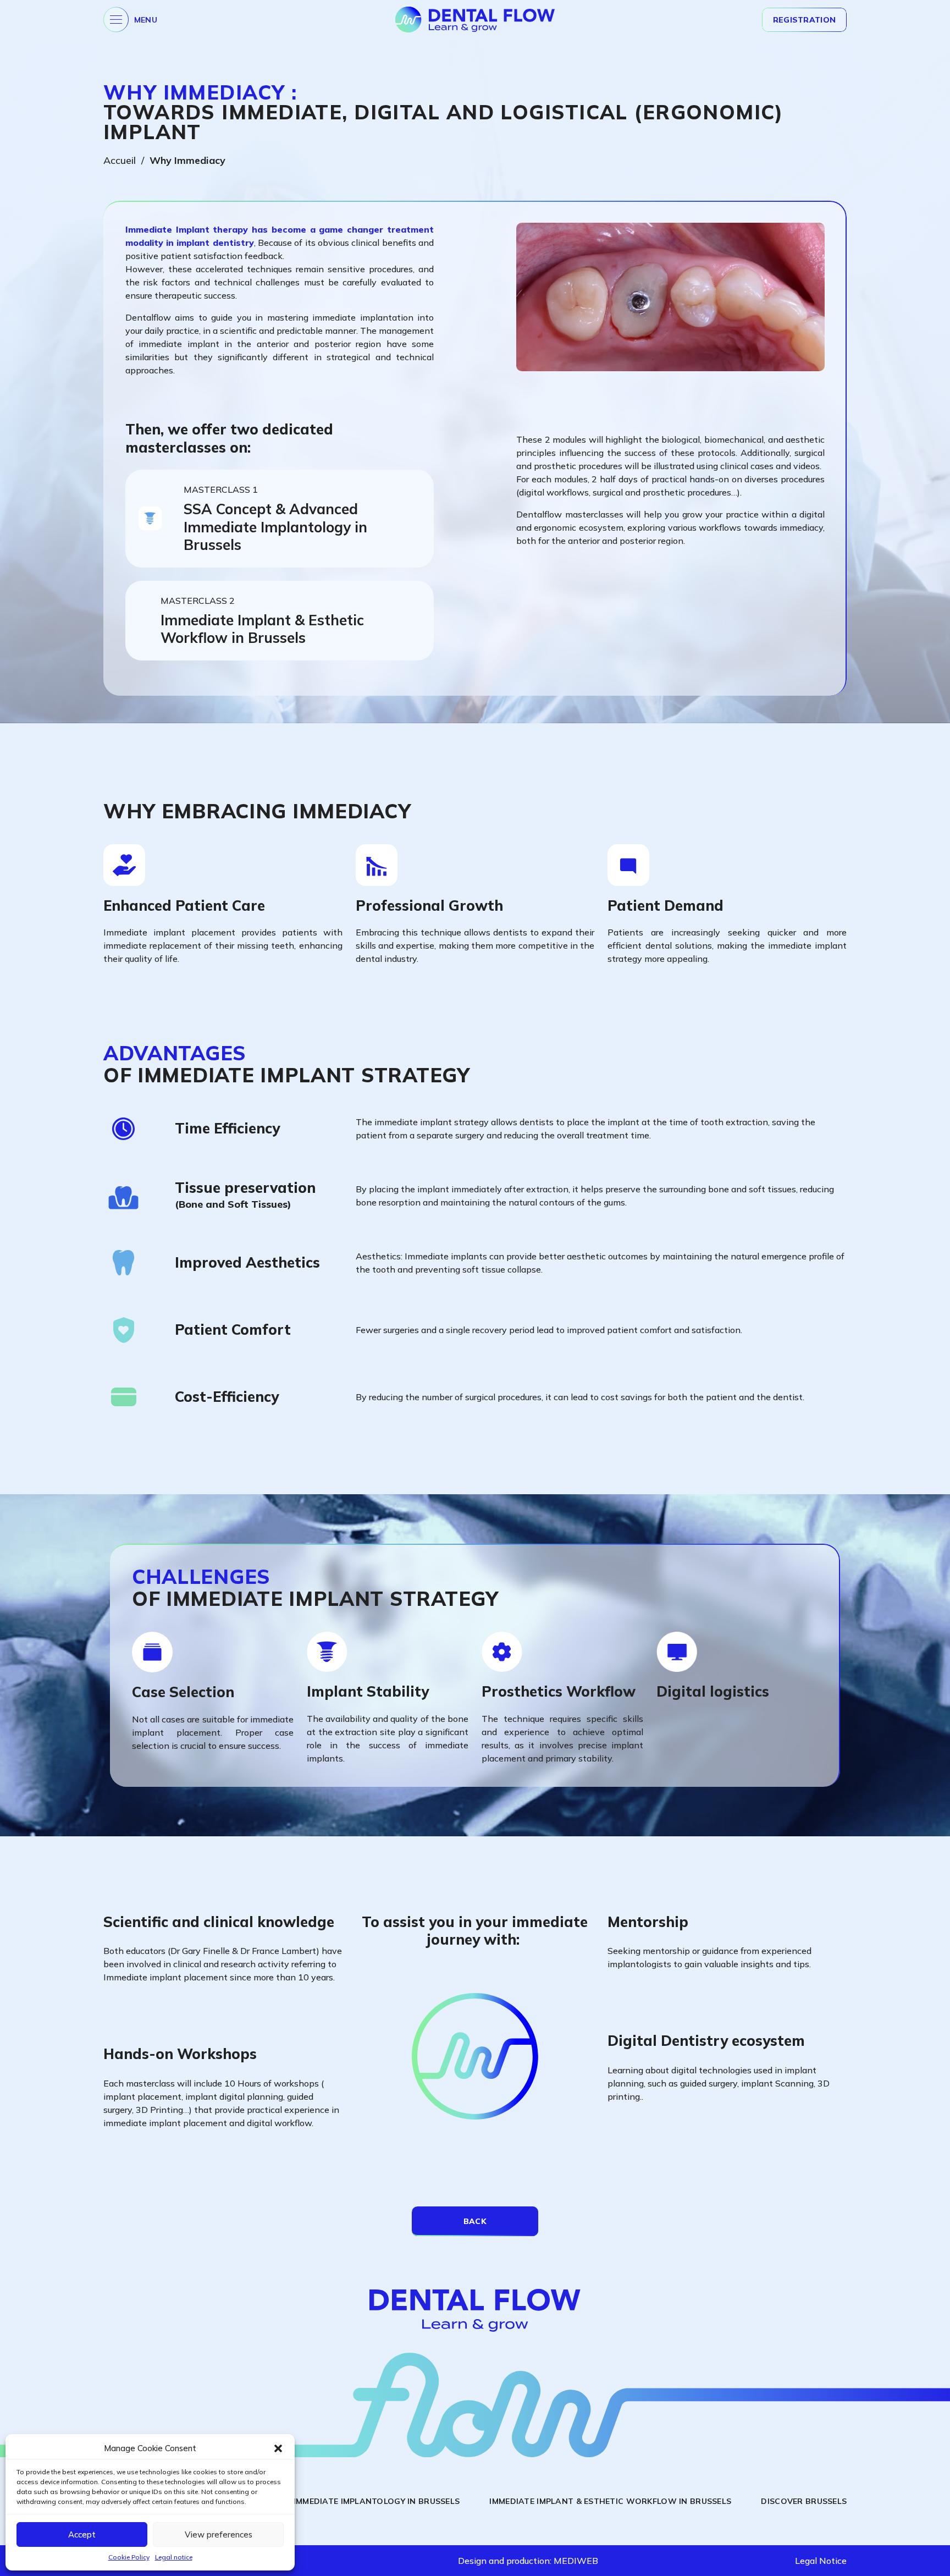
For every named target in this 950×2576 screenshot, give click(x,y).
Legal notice (174, 2557)
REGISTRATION (804, 20)
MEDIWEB (576, 2561)
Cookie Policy (129, 2557)
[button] (278, 2448)
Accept (82, 2534)
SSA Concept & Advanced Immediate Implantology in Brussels (318, 2501)
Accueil (120, 160)
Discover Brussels (804, 2501)
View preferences (219, 2534)
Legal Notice (821, 2561)
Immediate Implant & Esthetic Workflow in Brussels (610, 2501)
